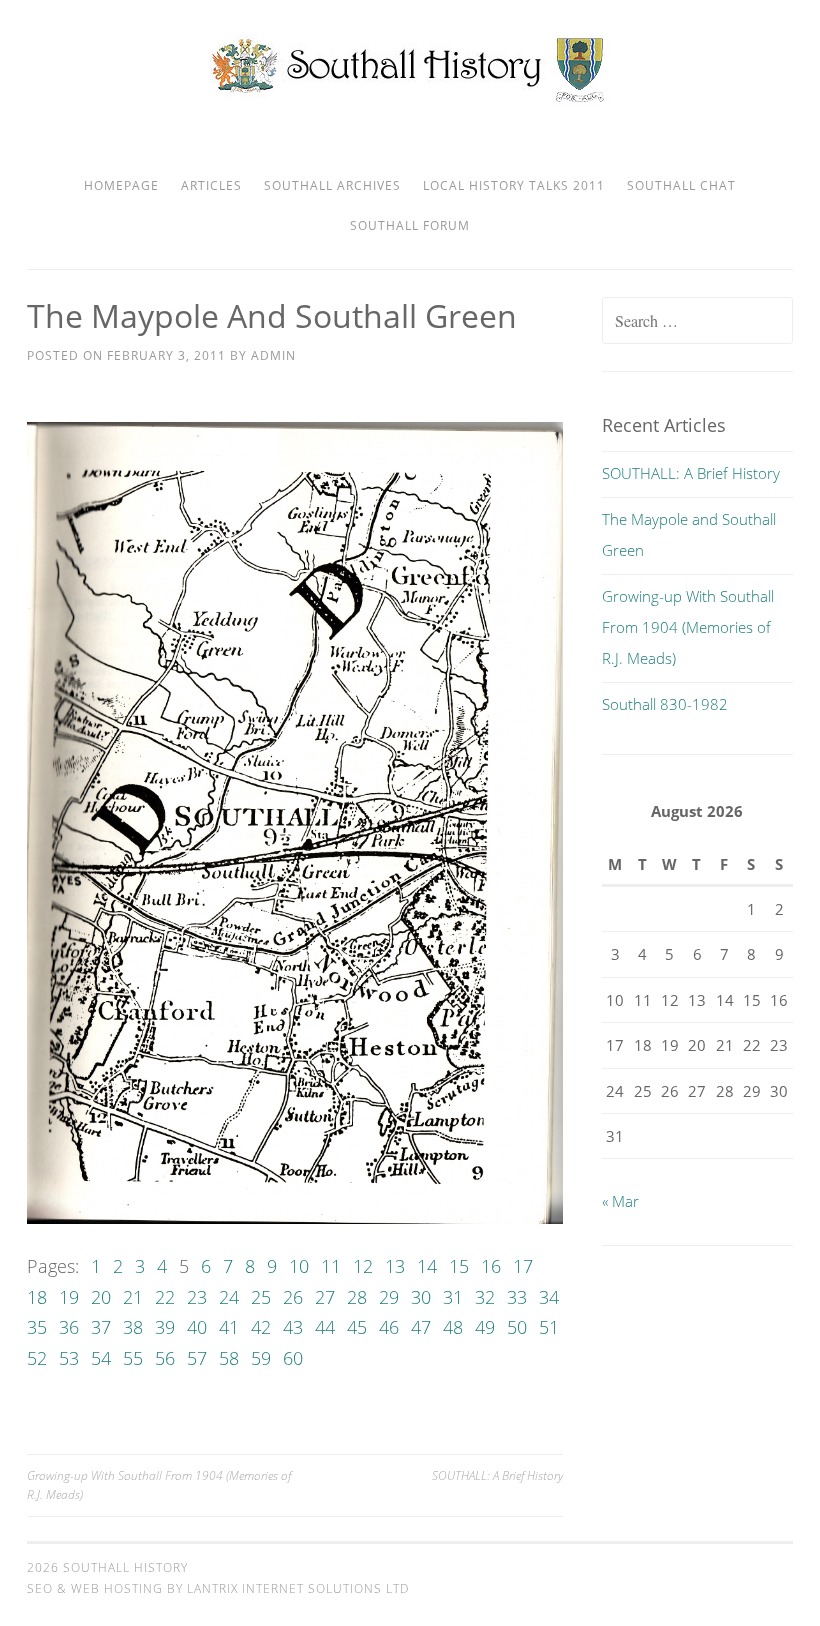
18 (37, 1297)
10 (299, 1266)
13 (395, 1266)
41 (229, 1327)
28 (357, 1297)
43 (293, 1327)
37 (101, 1327)
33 (517, 1297)
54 (101, 1358)
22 (165, 1297)
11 (331, 1266)
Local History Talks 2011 (514, 185)
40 (197, 1327)
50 (517, 1327)
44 (325, 1327)
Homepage (121, 185)
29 (389, 1297)
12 (363, 1266)
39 (165, 1327)
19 (69, 1297)
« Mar (620, 1201)
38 (133, 1327)
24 (229, 1297)
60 (293, 1358)
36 (69, 1327)
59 (261, 1358)
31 (453, 1297)
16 (491, 1266)
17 (523, 1266)
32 (485, 1297)
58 (229, 1358)
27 (325, 1297)
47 (421, 1327)
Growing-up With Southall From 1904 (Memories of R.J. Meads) (159, 1484)
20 (101, 1297)
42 (261, 1327)
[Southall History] (410, 101)
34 (549, 1297)
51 (549, 1327)
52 (37, 1358)
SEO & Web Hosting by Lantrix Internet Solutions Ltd (218, 1588)
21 (133, 1297)
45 (357, 1327)
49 (485, 1327)
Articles (211, 185)
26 (293, 1297)
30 (421, 1297)
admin (273, 355)
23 (197, 1297)
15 (459, 1266)
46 (389, 1327)
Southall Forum (410, 225)
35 (37, 1327)
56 (165, 1358)
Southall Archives (332, 185)
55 (133, 1358)
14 (427, 1266)
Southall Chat (681, 185)
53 (69, 1358)
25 (261, 1297)
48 (453, 1327)
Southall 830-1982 (665, 704)
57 (197, 1358)
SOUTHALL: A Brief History (497, 1475)
